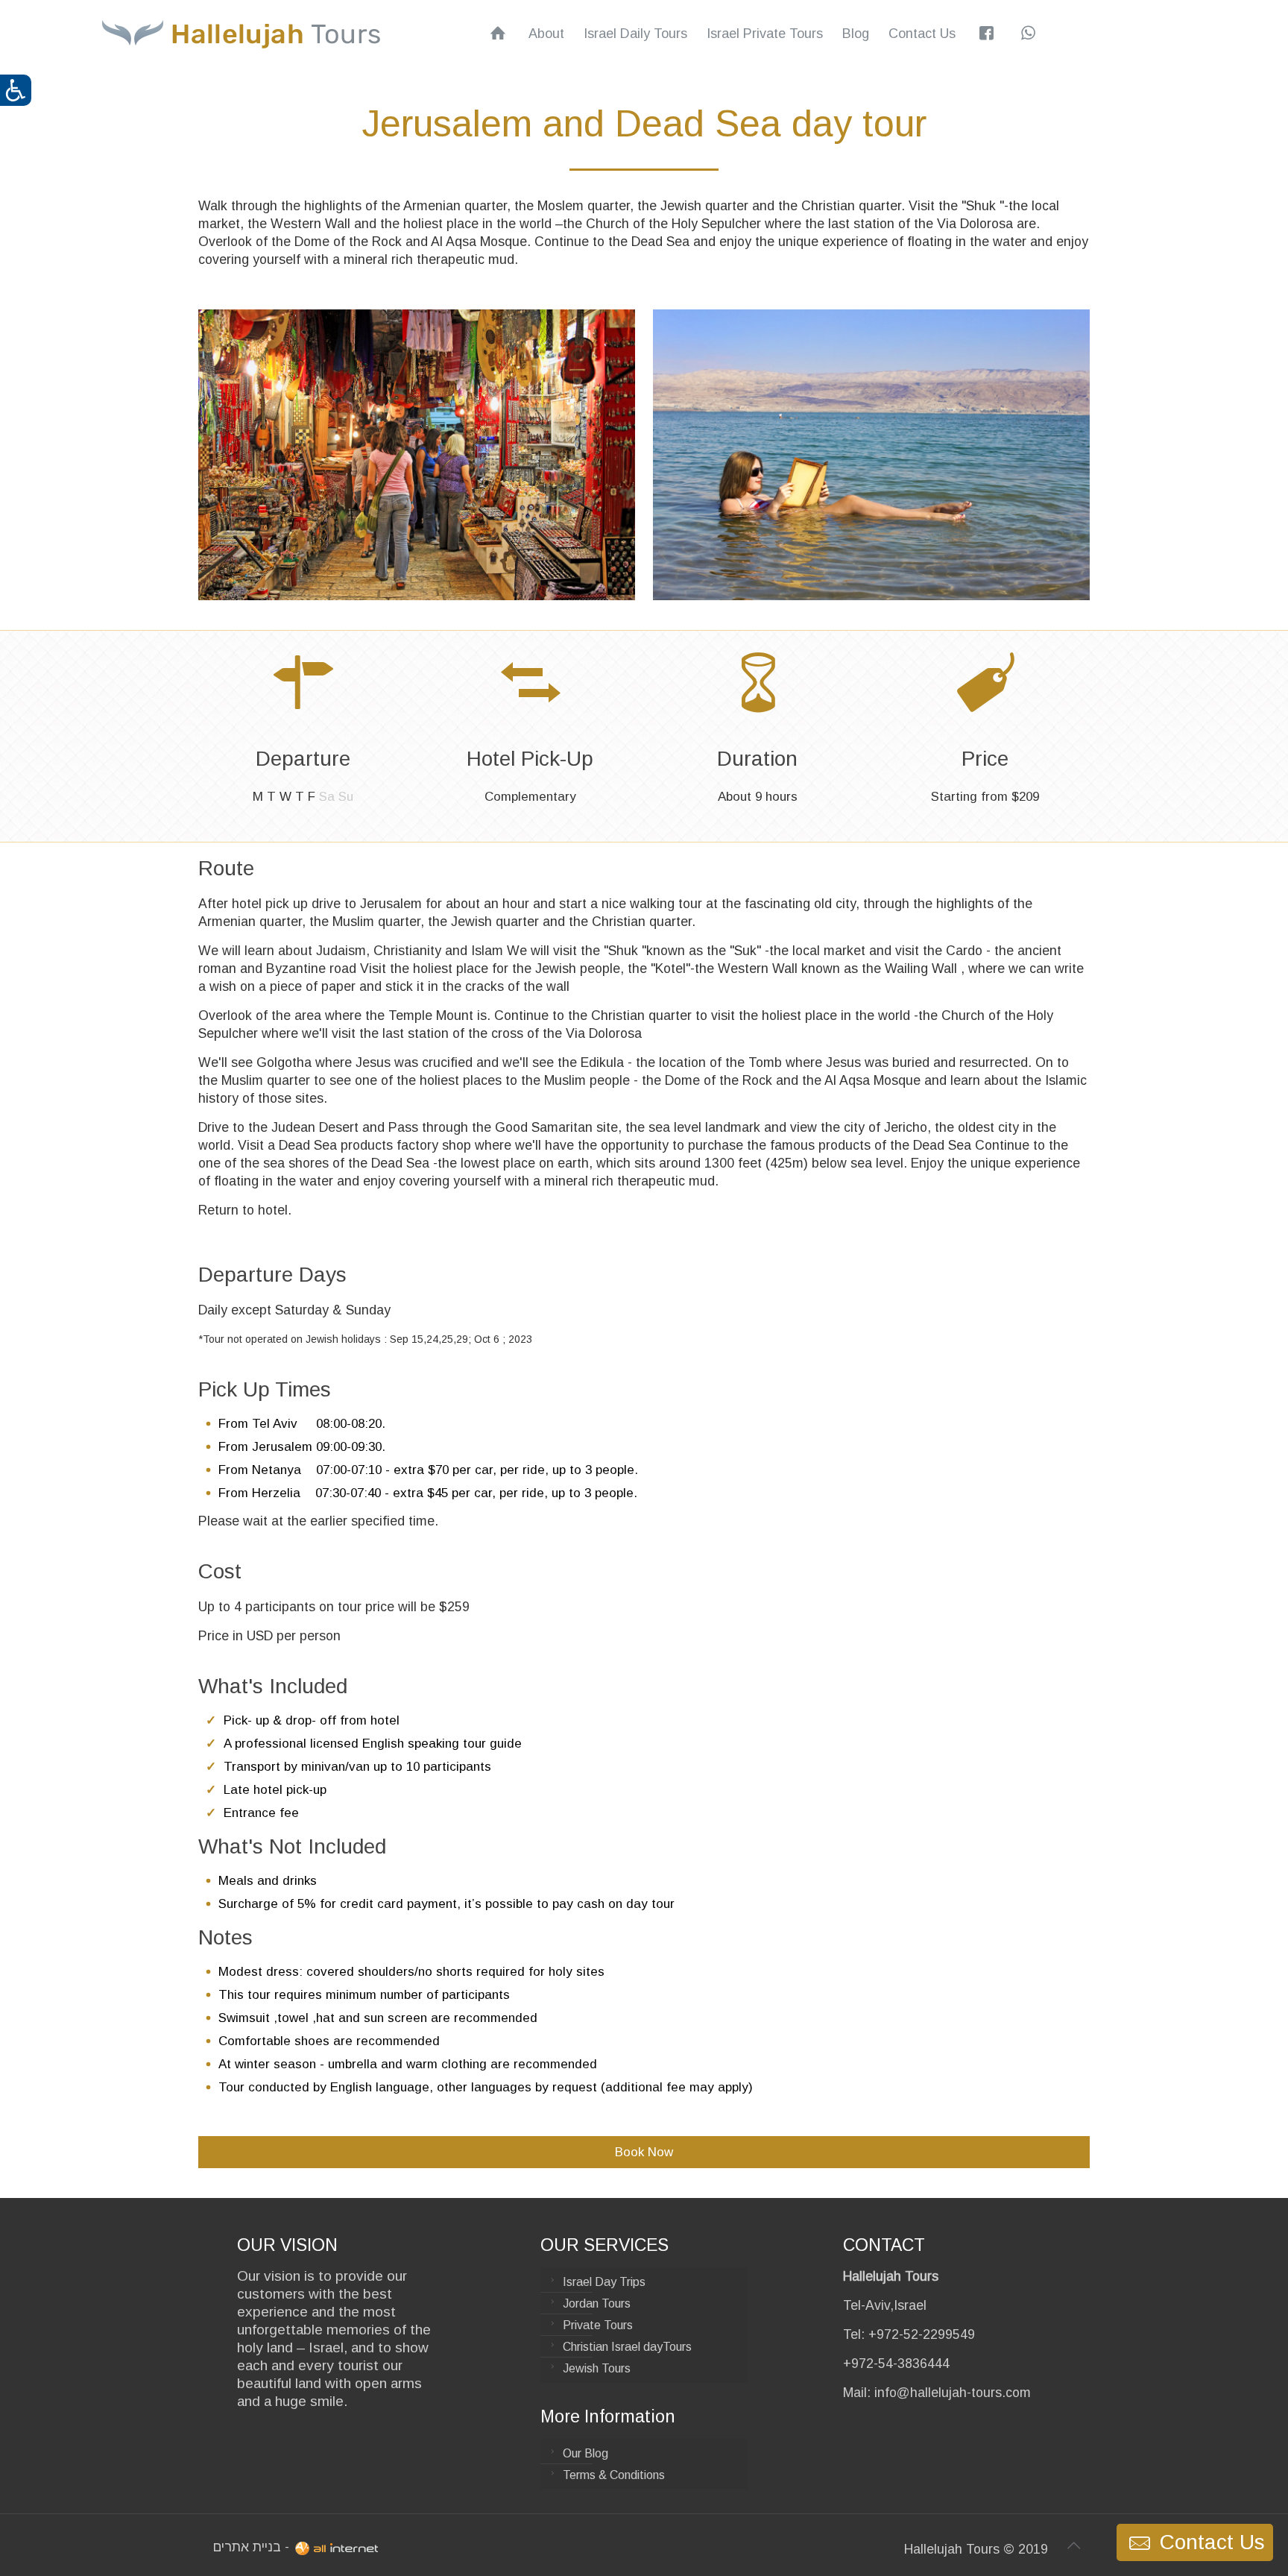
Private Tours (598, 2325)
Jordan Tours (597, 2303)
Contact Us (1209, 2542)
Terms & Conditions (614, 2475)
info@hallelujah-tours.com (953, 2393)
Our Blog (585, 2453)
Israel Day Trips (604, 2282)
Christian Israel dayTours (627, 2347)
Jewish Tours (597, 2368)
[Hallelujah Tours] (241, 34)
